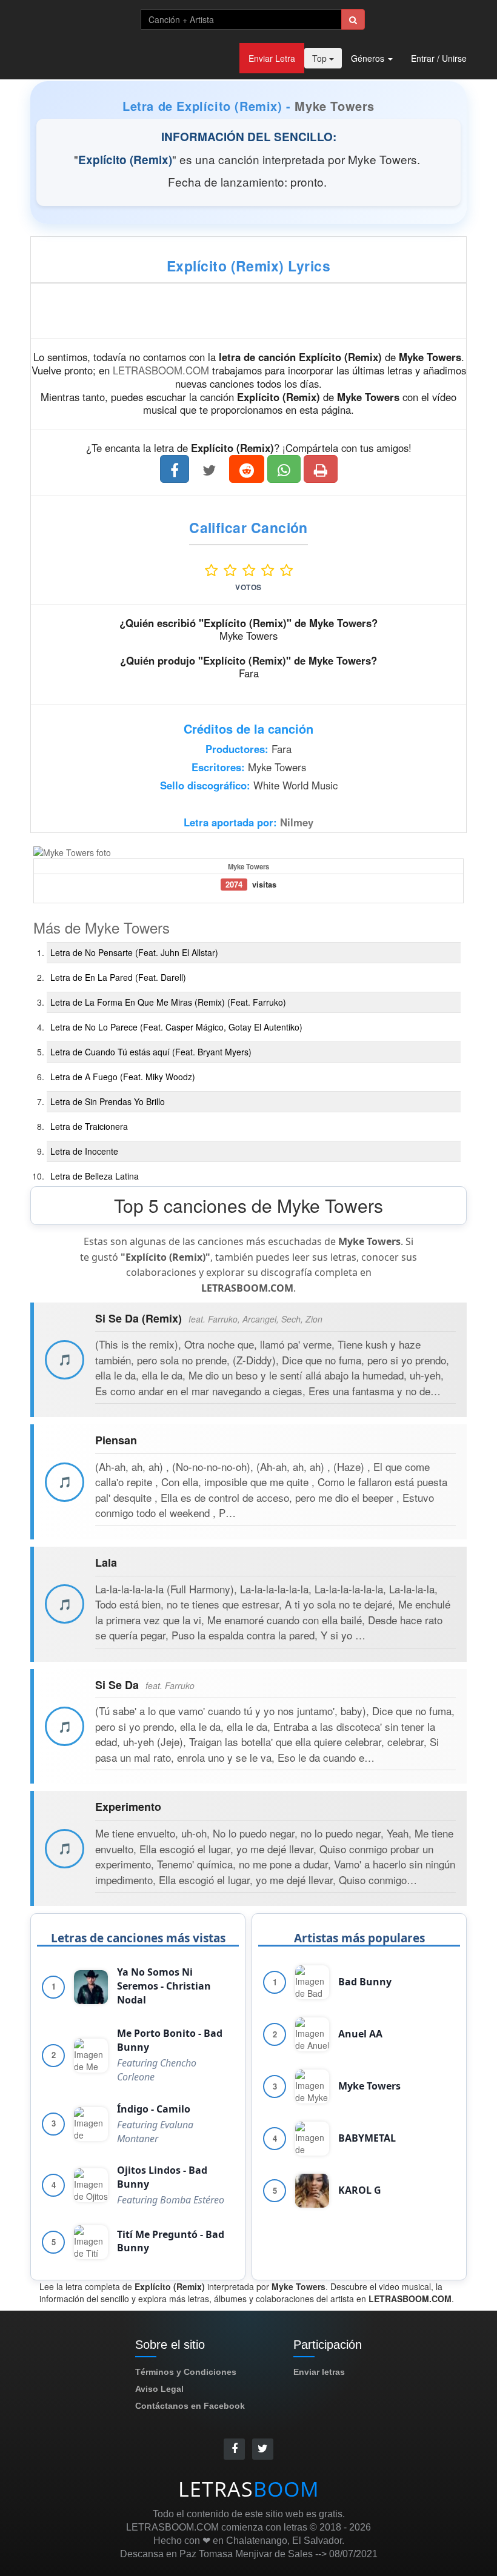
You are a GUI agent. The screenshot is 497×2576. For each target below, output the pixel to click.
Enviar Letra (272, 58)
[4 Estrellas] (271, 570)
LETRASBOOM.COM (161, 370)
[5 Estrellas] (286, 570)
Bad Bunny (365, 1982)
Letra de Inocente (84, 1151)
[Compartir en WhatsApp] (284, 469)
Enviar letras (319, 2372)
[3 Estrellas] (252, 570)
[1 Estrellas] (214, 570)
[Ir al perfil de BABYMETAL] (312, 2139)
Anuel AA (360, 2034)
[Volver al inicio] (76, 18)
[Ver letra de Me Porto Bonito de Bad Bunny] (91, 2056)
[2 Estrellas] (233, 570)
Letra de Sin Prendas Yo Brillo (108, 1101)
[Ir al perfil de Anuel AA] (312, 2034)
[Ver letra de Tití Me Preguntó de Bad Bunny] (91, 2242)
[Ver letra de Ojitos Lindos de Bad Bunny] (91, 2185)
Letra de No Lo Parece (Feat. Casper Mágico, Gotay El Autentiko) (176, 1027)
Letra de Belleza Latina (95, 1176)
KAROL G (360, 2190)
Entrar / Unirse (439, 58)
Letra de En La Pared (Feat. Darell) (118, 977)
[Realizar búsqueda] (353, 19)
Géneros (369, 58)
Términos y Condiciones (186, 2372)
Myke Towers (335, 106)
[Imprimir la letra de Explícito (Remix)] (321, 469)
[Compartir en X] (209, 469)
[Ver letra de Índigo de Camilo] (91, 2124)
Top (321, 58)
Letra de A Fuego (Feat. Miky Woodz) (123, 1077)
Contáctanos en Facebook (190, 2406)
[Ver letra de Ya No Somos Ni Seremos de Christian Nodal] (91, 1987)
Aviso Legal (159, 2389)
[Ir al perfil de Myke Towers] (312, 2086)
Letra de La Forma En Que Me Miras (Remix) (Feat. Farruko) (168, 1002)
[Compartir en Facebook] (175, 469)
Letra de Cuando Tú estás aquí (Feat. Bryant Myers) (151, 1052)
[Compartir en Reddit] (247, 469)
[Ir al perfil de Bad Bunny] (312, 1982)
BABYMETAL (367, 2138)
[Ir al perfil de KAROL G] (312, 2191)
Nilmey (297, 822)
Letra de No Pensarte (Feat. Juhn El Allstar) (134, 952)
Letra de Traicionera (89, 1126)
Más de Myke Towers (102, 927)
